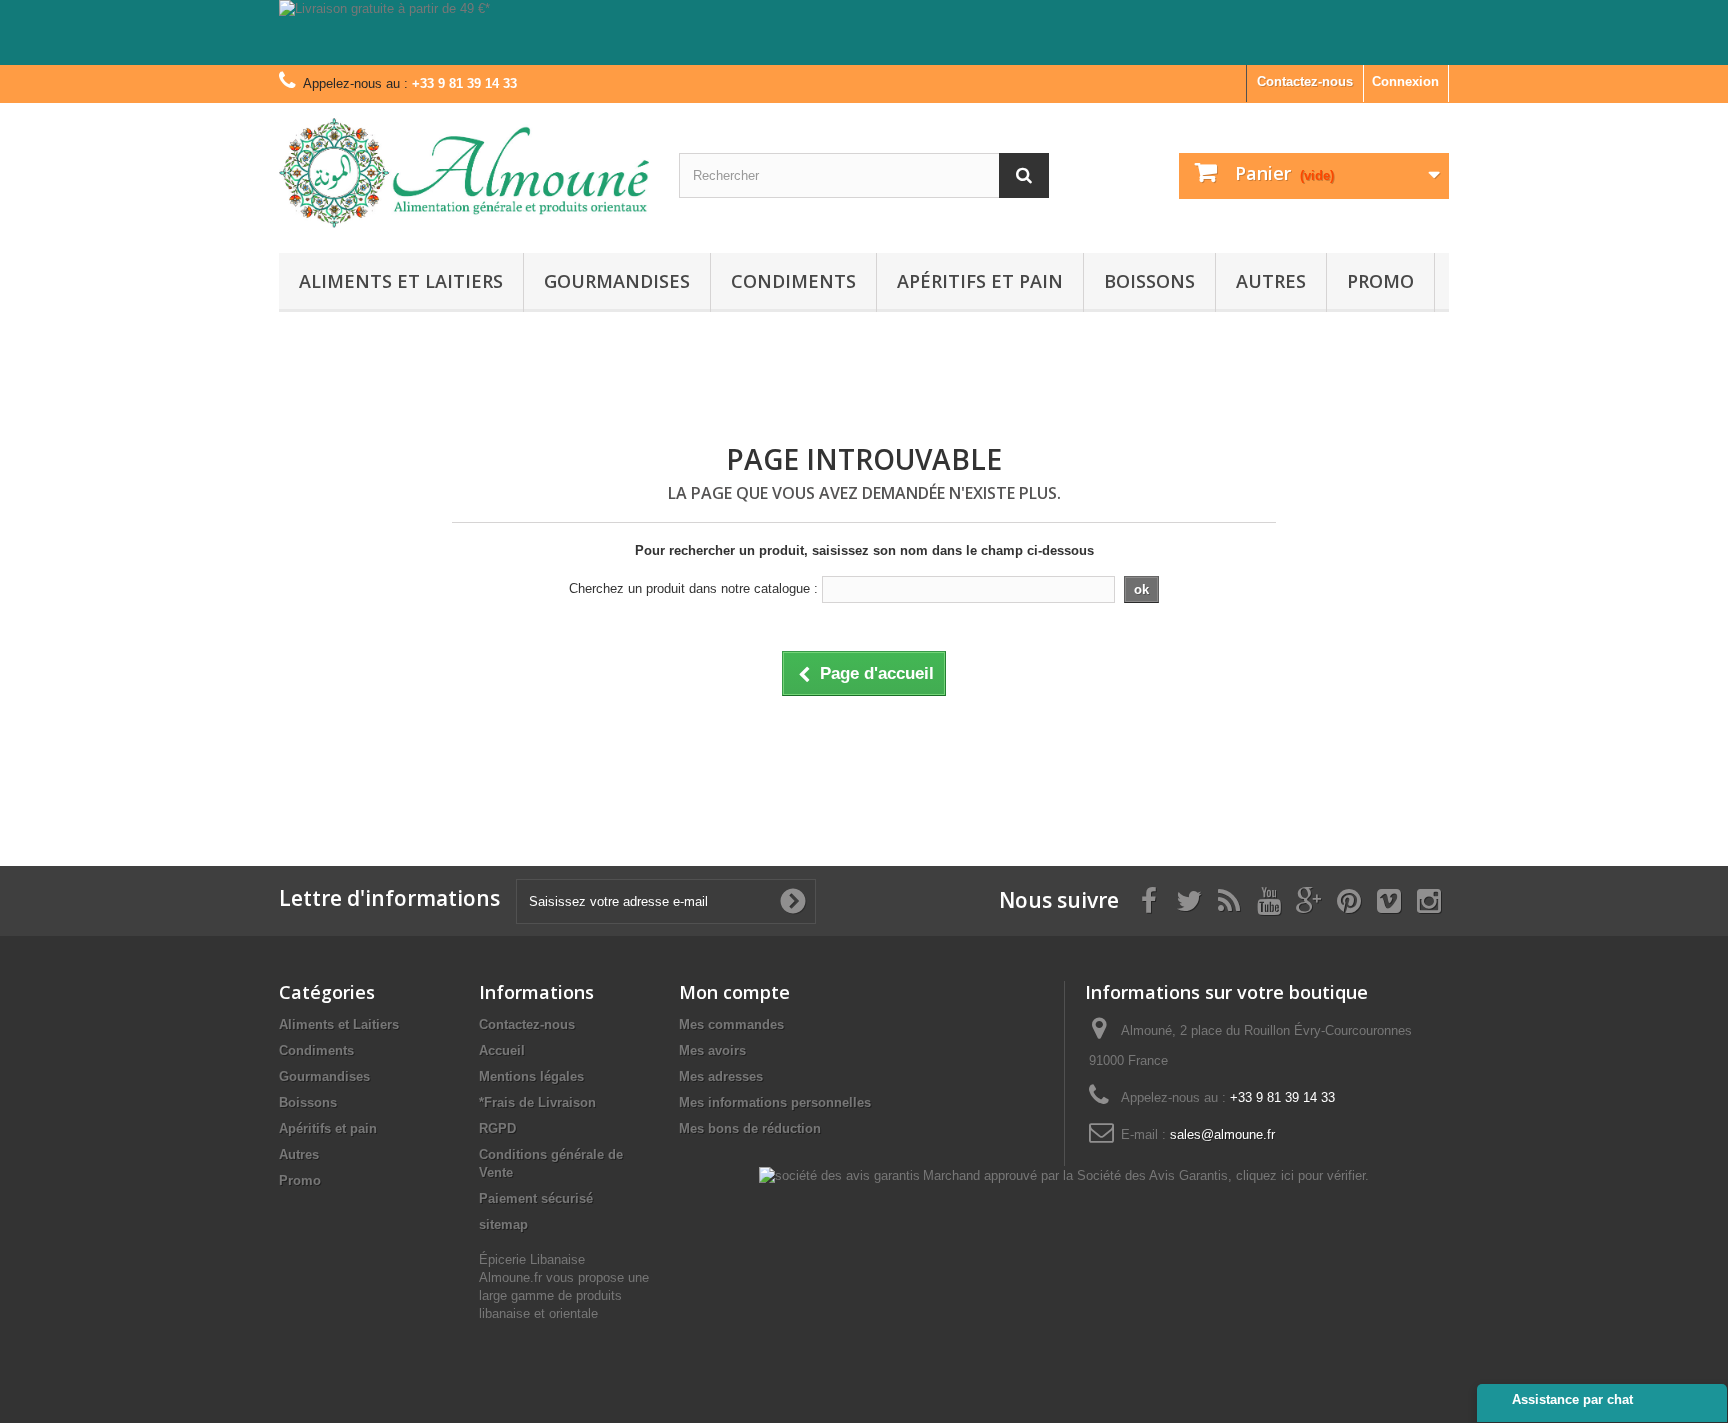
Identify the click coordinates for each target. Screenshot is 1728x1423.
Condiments (793, 281)
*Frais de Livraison (537, 1102)
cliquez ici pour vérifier (1300, 1176)
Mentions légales (531, 1076)
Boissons (1149, 281)
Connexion (1405, 81)
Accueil (502, 1050)
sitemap (503, 1224)
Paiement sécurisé (536, 1198)
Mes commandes (731, 1024)
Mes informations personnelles (775, 1102)
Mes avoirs (712, 1050)
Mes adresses (721, 1076)
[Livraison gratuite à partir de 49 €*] (864, 32)
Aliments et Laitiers (401, 281)
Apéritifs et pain (980, 281)
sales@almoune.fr (1222, 1134)
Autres (1271, 281)
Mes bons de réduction (750, 1128)
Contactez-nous (1305, 81)
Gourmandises (617, 281)
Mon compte (734, 992)
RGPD (497, 1128)
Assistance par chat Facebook (1572, 1407)
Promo (1380, 281)
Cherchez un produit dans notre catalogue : (693, 588)
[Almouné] (464, 173)
